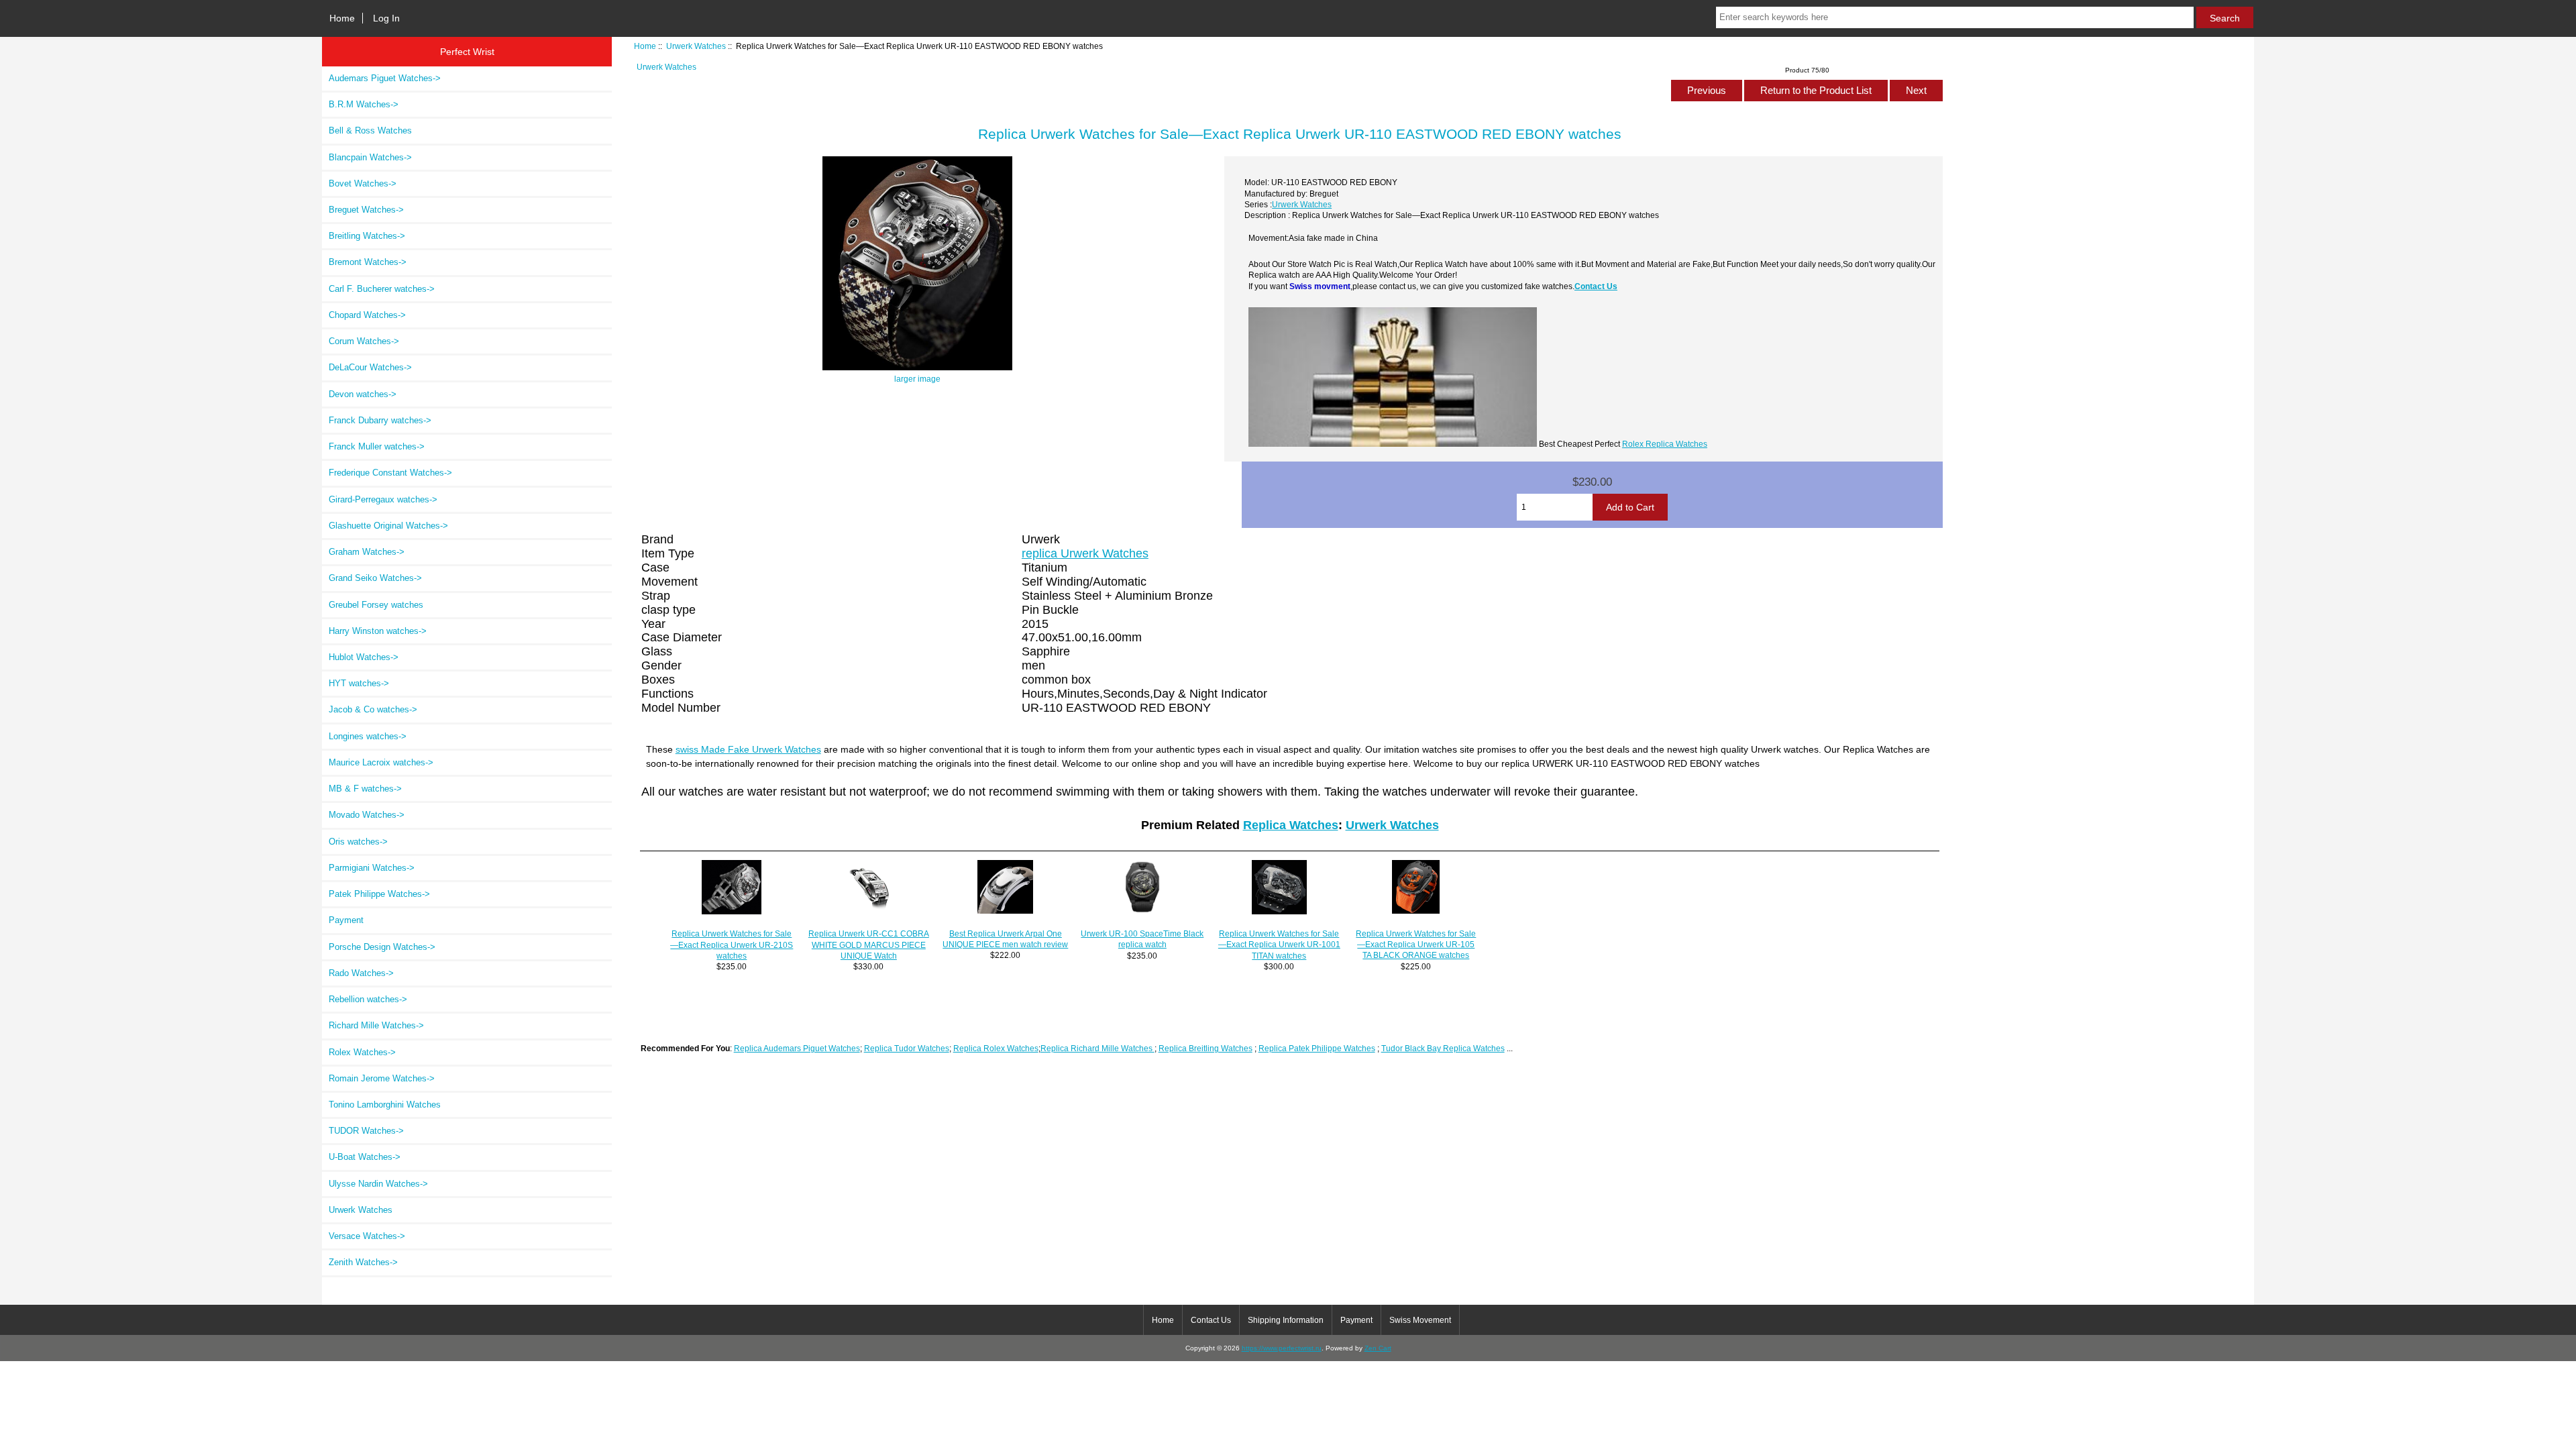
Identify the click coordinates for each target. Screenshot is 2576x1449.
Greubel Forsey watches (376, 605)
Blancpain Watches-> (370, 157)
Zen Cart (1378, 1348)
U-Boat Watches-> (365, 1157)
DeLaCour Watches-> (370, 367)
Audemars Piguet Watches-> (385, 78)
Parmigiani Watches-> (372, 868)
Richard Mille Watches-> (376, 1025)
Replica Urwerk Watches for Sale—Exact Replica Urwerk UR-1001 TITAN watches (1279, 944)
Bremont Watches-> (368, 262)
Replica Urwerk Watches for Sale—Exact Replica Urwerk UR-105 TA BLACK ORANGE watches (1416, 944)
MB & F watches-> (365, 789)
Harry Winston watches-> (378, 631)
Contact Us (1596, 286)
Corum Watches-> (364, 341)
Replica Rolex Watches (996, 1048)
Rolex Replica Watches (1665, 444)
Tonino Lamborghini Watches (385, 1105)
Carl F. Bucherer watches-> (382, 289)
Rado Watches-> (361, 973)
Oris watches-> (358, 842)
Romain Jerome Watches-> (382, 1078)
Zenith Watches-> (363, 1262)
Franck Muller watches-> (377, 446)
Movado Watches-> (367, 815)
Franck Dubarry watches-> (380, 420)
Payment (346, 920)
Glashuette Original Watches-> (388, 526)
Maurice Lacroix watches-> (381, 762)
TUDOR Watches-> (366, 1131)
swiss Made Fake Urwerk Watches (748, 749)
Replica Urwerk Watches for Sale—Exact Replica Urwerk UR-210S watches (732, 944)
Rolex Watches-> (362, 1052)
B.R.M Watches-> (364, 104)
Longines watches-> (368, 736)
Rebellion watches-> (368, 999)
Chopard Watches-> (367, 315)
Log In (386, 18)
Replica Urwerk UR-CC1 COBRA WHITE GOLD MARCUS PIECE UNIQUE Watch (869, 944)
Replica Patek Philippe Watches (1317, 1048)
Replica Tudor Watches (907, 1048)
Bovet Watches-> (363, 183)
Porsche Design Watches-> (382, 947)
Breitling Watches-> (367, 236)
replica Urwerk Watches (1085, 553)
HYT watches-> (359, 683)
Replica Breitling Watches (1205, 1048)
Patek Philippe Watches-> (379, 894)
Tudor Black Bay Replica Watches (1443, 1048)
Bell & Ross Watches (370, 130)
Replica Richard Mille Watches (1097, 1048)
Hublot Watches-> (364, 657)
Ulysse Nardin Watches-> (378, 1184)
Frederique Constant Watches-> (390, 473)
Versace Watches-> (367, 1236)
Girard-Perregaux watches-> (383, 499)
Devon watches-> (363, 394)
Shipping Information (1286, 1320)
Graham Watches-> (367, 552)
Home (342, 18)
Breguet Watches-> (366, 210)
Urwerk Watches (696, 46)
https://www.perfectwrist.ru (1282, 1348)
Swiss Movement (1420, 1320)
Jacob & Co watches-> (373, 709)
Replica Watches (1291, 825)
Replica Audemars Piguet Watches (797, 1048)
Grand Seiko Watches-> (375, 578)
